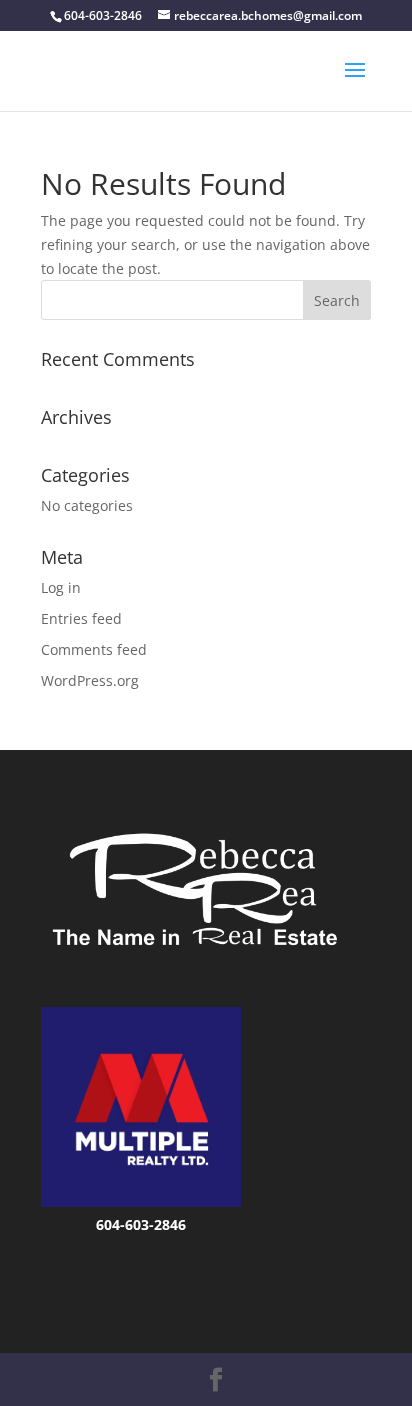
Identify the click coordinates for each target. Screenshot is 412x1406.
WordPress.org (90, 680)
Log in (61, 587)
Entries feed (81, 618)
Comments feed (94, 649)
